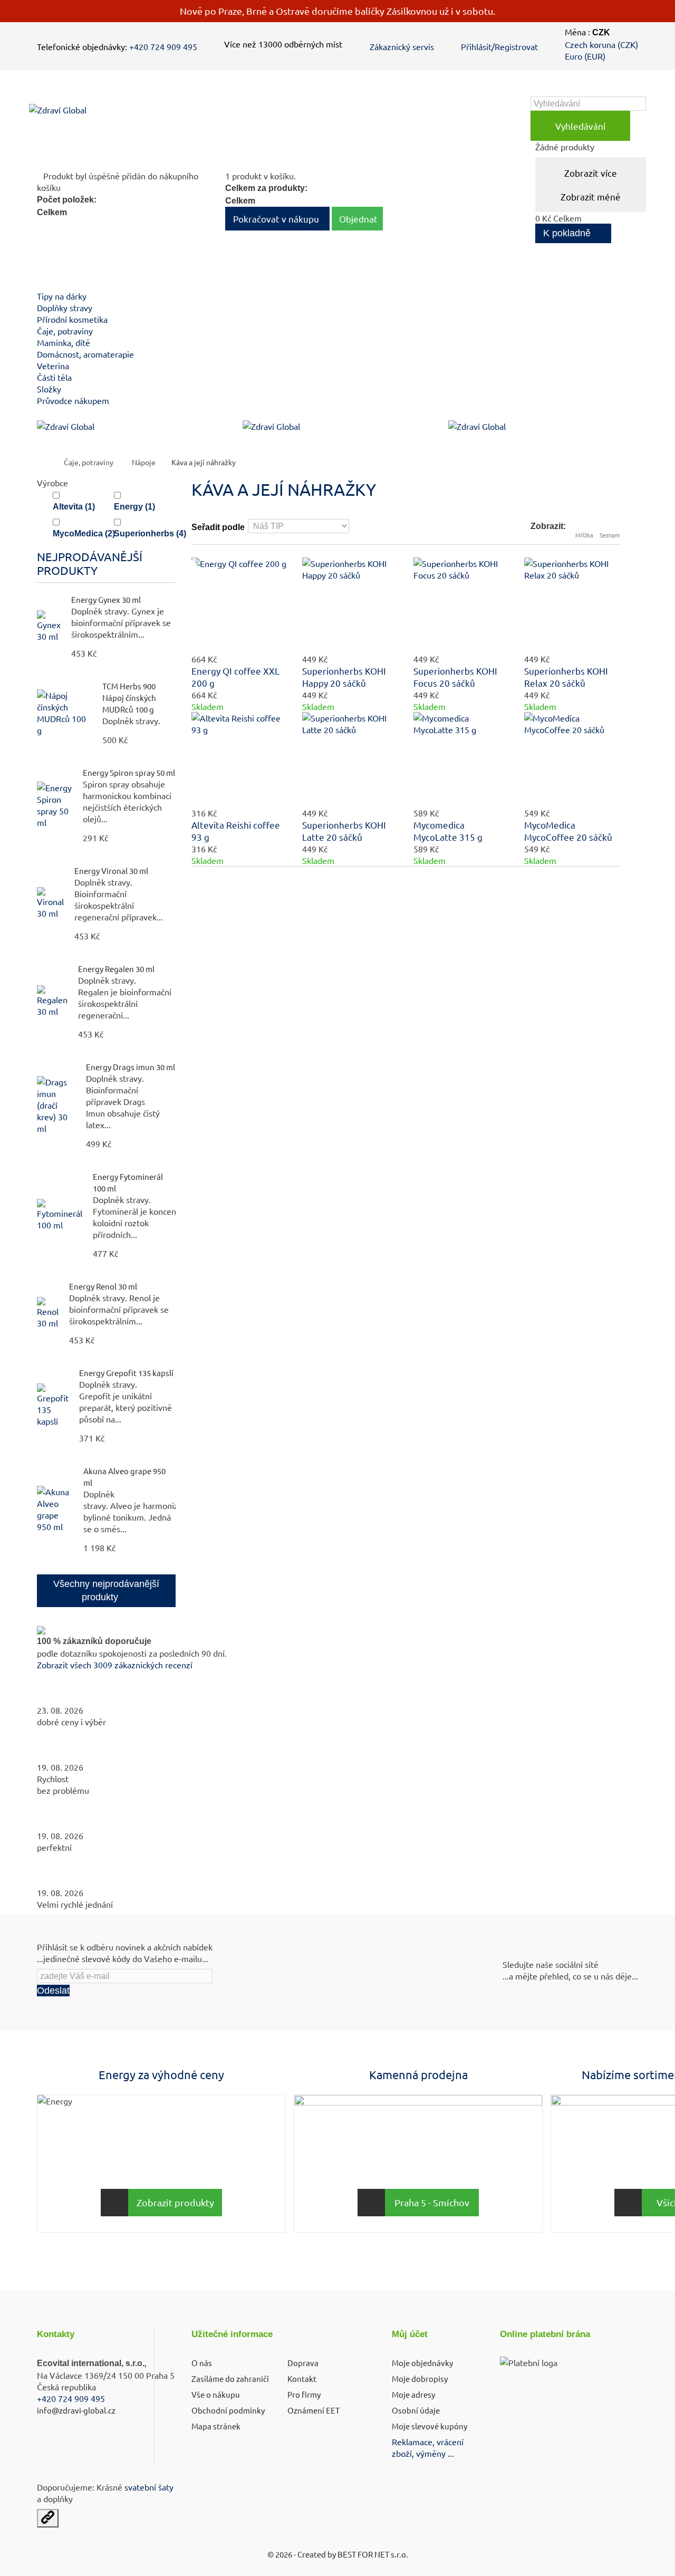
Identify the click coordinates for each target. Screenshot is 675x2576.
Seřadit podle (218, 527)
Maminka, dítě (64, 342)
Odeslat (53, 1991)
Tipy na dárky (62, 296)
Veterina (53, 366)
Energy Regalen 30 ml (116, 969)
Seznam (610, 535)
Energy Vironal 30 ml (111, 871)
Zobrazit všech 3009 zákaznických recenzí (115, 1665)
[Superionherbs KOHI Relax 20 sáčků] (572, 605)
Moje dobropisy (420, 2378)
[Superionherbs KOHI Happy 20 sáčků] (350, 605)
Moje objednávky (422, 2363)
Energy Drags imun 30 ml (131, 1067)
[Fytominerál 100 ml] (60, 1215)
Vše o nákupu (216, 2394)
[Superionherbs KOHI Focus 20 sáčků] (461, 605)
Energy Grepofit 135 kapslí (126, 1373)
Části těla (54, 377)
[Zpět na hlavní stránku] (48, 462)
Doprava (303, 2363)
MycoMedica (84, 534)
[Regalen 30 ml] (52, 1001)
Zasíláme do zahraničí (230, 2378)
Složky (49, 389)
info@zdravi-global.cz (76, 2410)
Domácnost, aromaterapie (85, 354)
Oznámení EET (314, 2410)
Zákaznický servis (402, 46)
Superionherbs (150, 534)
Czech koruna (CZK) (601, 44)
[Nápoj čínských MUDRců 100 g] (64, 713)
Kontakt (302, 2378)
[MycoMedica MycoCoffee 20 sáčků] (572, 760)
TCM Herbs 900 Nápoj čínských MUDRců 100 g (129, 698)
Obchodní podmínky (228, 2410)
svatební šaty (149, 2487)
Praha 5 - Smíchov (432, 2202)
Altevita (74, 507)
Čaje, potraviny (65, 331)
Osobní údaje (416, 2410)
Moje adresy (413, 2394)
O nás (202, 2363)
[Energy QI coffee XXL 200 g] (239, 605)
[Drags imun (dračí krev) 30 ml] (56, 1105)
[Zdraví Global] (107, 119)
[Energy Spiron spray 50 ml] (55, 805)
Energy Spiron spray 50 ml (129, 772)
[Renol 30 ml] (48, 1313)
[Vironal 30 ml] (50, 903)
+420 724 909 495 (163, 46)
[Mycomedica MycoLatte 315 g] (461, 760)
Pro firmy (304, 2394)
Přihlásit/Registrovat (499, 46)
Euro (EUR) (585, 56)
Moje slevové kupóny (430, 2426)
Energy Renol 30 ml (103, 1286)
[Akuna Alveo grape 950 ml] (55, 1509)
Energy (134, 507)
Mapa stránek (216, 2426)
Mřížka (584, 535)
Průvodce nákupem (73, 400)
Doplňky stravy (65, 307)
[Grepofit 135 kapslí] (53, 1405)
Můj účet (410, 2334)
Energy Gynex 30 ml (106, 599)
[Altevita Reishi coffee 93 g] (239, 760)
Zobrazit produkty (175, 2202)
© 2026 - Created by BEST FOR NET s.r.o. (338, 2554)
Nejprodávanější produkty (90, 563)
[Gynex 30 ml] (49, 626)
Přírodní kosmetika (72, 319)
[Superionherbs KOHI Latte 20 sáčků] (350, 760)
